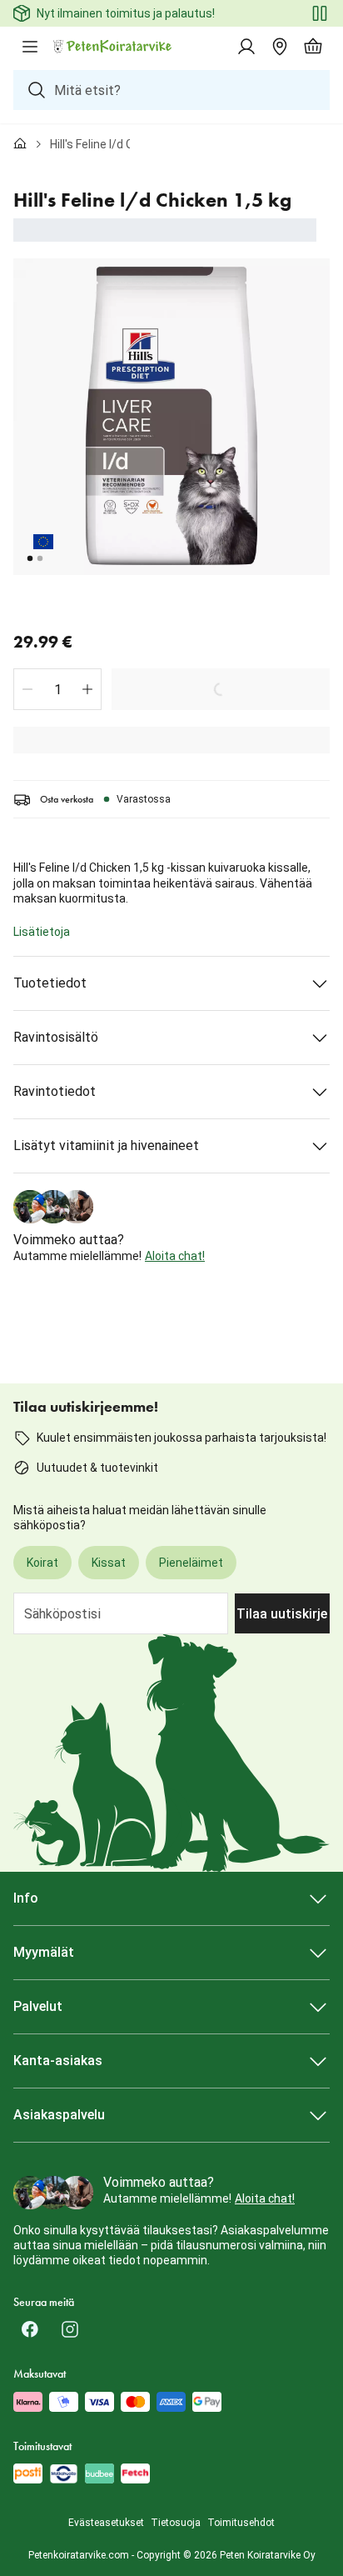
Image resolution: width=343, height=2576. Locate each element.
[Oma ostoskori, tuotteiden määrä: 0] (313, 47)
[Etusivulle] (20, 144)
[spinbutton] (57, 689)
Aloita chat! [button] (175, 1256)
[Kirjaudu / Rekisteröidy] (246, 47)
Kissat (109, 1563)
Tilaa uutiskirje (282, 1614)
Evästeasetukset (106, 2523)
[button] (27, 689)
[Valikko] (30, 47)
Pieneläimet (191, 1563)
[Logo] (113, 47)
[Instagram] (70, 2329)
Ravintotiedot (55, 1091)
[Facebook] (30, 2329)
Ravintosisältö (56, 1037)
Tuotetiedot (50, 983)
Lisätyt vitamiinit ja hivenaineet (106, 1145)
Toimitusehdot (241, 2523)
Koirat (42, 1563)
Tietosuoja (176, 2523)
